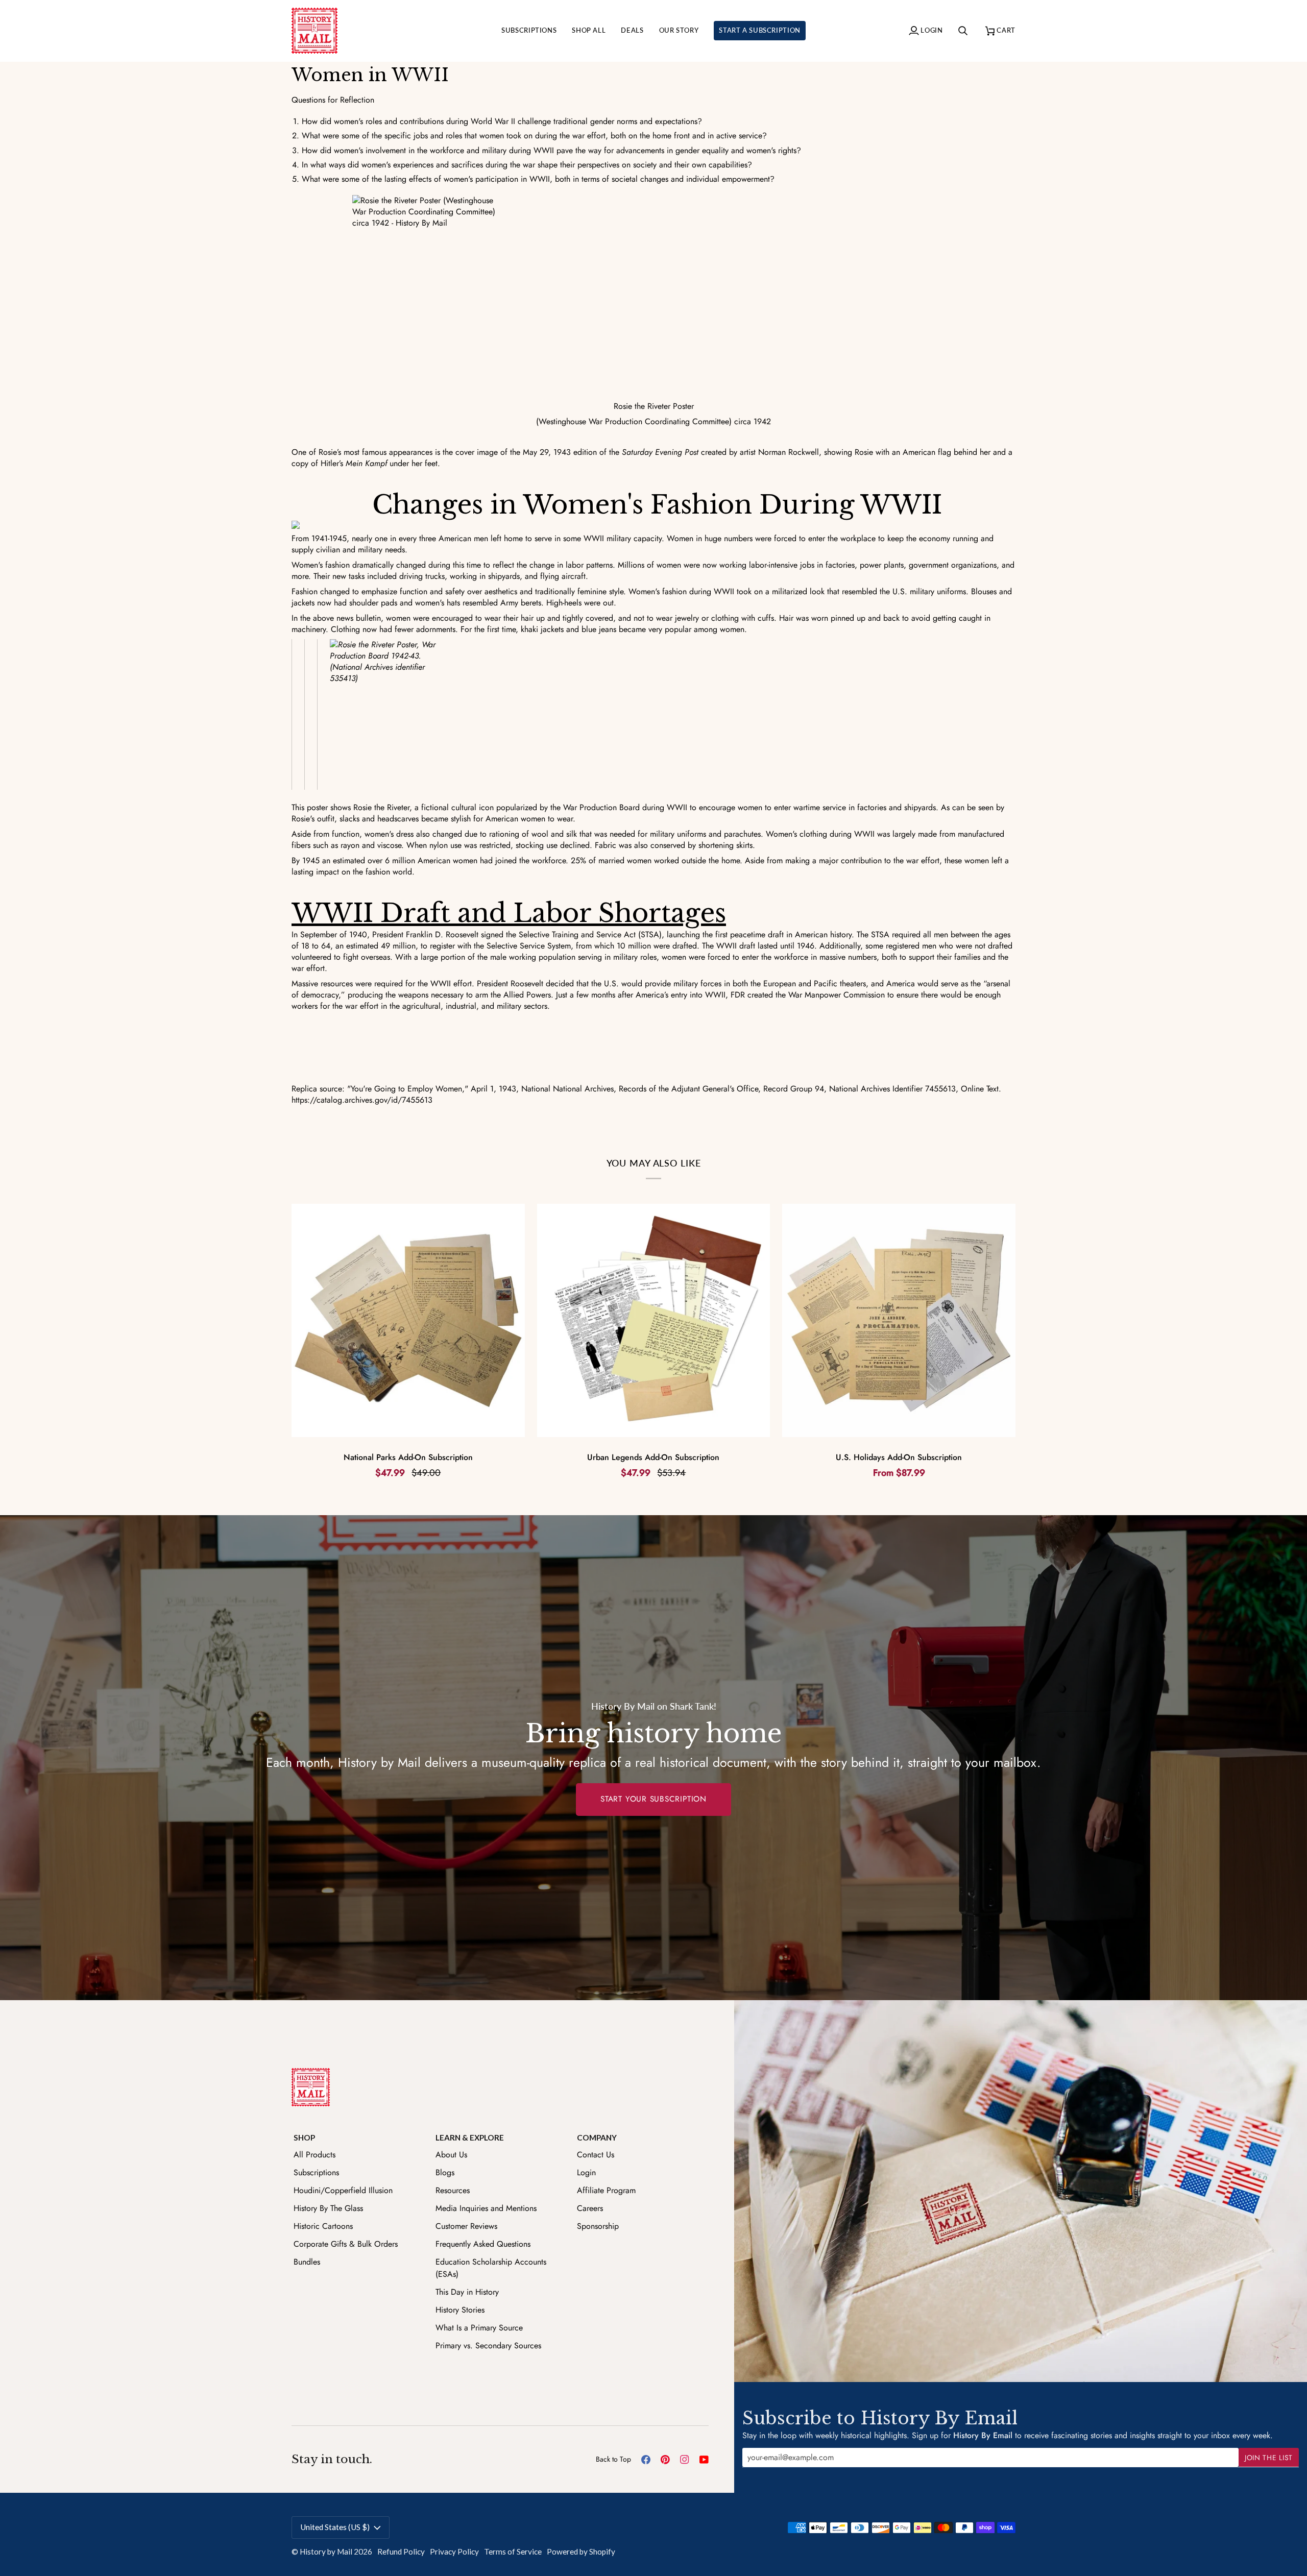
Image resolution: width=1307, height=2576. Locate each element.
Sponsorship (598, 2226)
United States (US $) (335, 2527)
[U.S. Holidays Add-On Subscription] (899, 1320)
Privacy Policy (454, 2551)
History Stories (460, 2310)
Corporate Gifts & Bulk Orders (346, 2244)
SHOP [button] (304, 2137)
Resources (453, 2190)
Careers (590, 2208)
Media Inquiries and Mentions (486, 2208)
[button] (529, 31)
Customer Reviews (466, 2226)
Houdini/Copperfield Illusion (343, 2190)
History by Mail (326, 2551)
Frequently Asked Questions (483, 2244)
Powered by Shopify (581, 2551)
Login (586, 2172)
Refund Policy (401, 2551)
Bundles (307, 2262)
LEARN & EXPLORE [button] (470, 2137)
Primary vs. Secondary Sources (488, 2346)
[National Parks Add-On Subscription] (408, 1320)
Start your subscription (653, 1799)
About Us (451, 2155)
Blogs (445, 2172)
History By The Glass (328, 2208)
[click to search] (964, 31)
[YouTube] (704, 2460)
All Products (314, 2155)
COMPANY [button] (597, 2137)
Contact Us (596, 2155)
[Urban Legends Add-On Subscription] (654, 1320)
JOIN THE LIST (1269, 2458)
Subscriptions (316, 2172)
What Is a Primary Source (479, 2328)
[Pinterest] (665, 2460)
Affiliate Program (606, 2190)
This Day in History (467, 2292)
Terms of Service (513, 2551)
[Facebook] (646, 2460)
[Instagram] (685, 2460)
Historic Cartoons (323, 2226)
